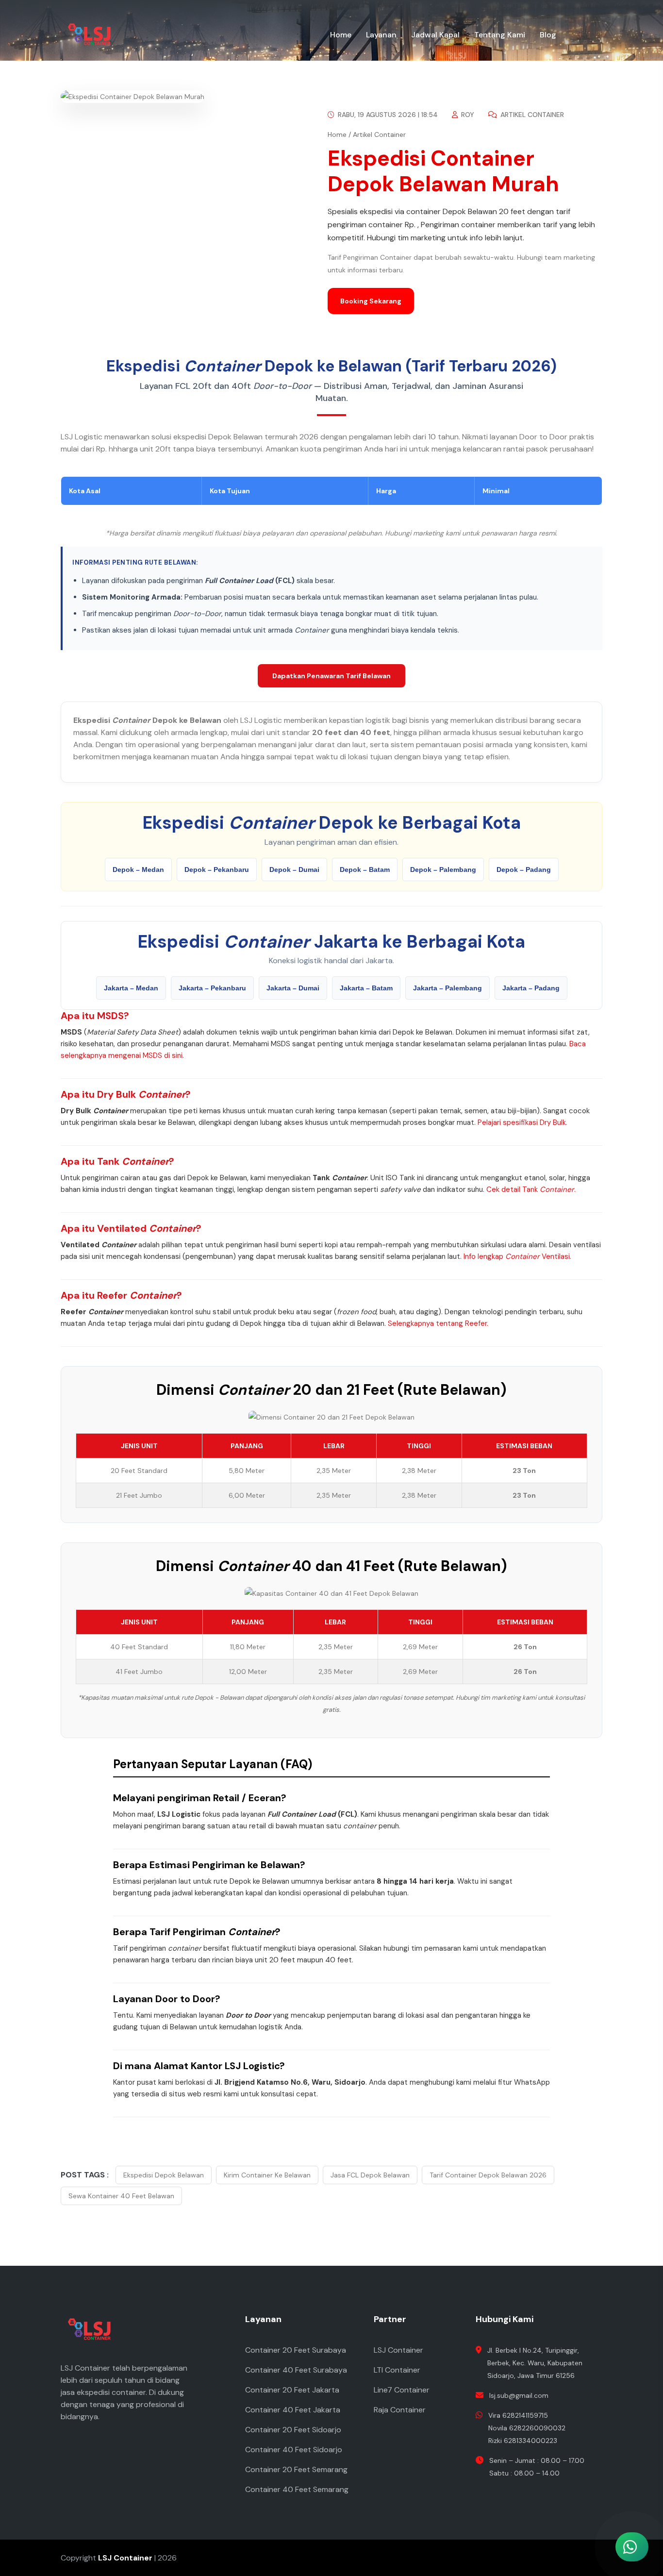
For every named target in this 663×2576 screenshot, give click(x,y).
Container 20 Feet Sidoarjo (293, 2430)
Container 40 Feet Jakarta (293, 2410)
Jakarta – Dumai (293, 988)
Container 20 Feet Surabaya (296, 2350)
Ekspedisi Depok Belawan (164, 2175)
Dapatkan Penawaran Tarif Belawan (331, 676)
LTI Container (397, 2370)
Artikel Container (531, 115)
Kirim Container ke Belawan (267, 2175)
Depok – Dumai (294, 870)
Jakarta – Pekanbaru (212, 988)
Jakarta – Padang (531, 988)
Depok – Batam (365, 870)
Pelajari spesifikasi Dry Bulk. (522, 1122)
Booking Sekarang (371, 301)
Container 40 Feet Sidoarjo (294, 2450)
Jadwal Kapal (435, 35)
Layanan (381, 35)
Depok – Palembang (443, 870)
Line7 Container (402, 2390)
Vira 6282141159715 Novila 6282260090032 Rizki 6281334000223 (527, 2428)
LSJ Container (398, 2350)
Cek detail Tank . (531, 1189)
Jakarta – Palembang (448, 988)
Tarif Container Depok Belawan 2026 (488, 2175)
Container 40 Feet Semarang (297, 2489)
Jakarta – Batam (366, 988)
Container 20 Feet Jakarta (292, 2390)
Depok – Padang (524, 870)
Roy (467, 115)
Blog (548, 35)
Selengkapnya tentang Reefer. (438, 1323)
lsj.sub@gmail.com (519, 2395)
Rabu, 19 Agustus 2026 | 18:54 (387, 115)
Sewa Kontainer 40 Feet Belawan (121, 2196)
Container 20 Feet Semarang (296, 2469)
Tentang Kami (500, 35)
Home (341, 35)
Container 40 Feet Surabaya (296, 2370)
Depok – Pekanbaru (217, 870)
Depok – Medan (138, 870)
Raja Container (400, 2410)
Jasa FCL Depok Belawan (370, 2175)
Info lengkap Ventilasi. (517, 1256)
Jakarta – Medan (131, 988)
